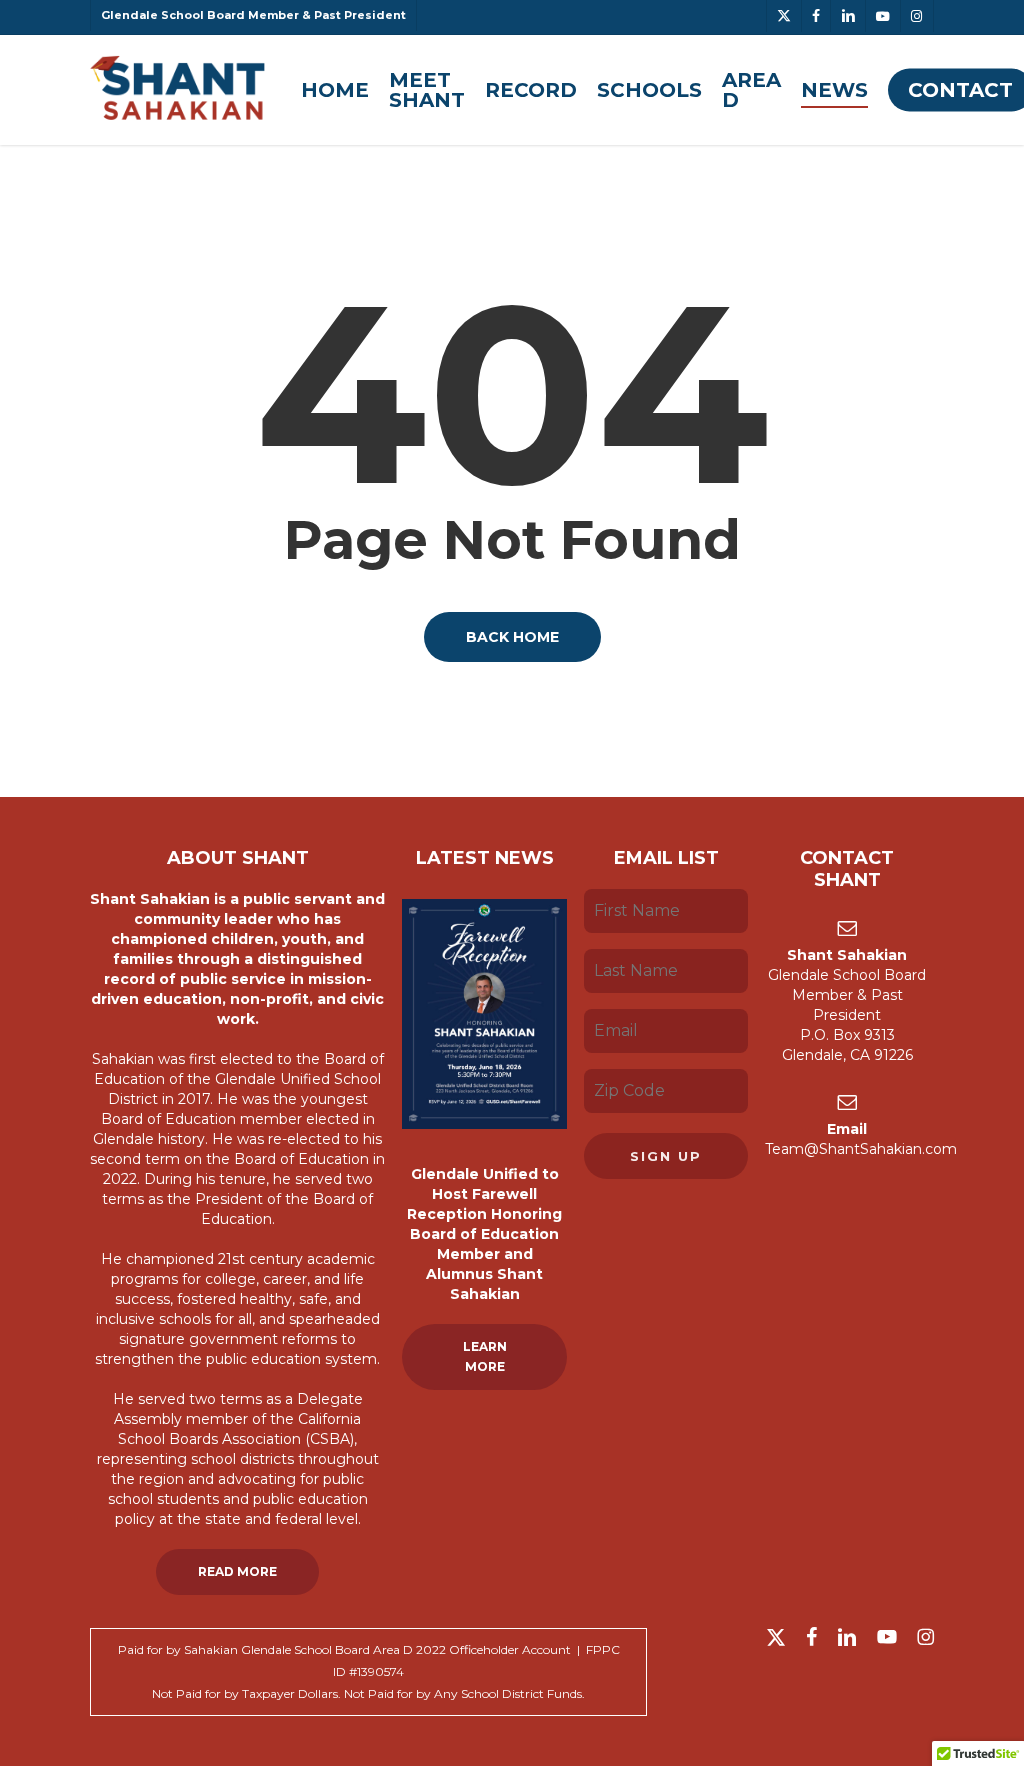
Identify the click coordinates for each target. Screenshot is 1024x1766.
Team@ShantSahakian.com (861, 1149)
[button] (237, 1572)
